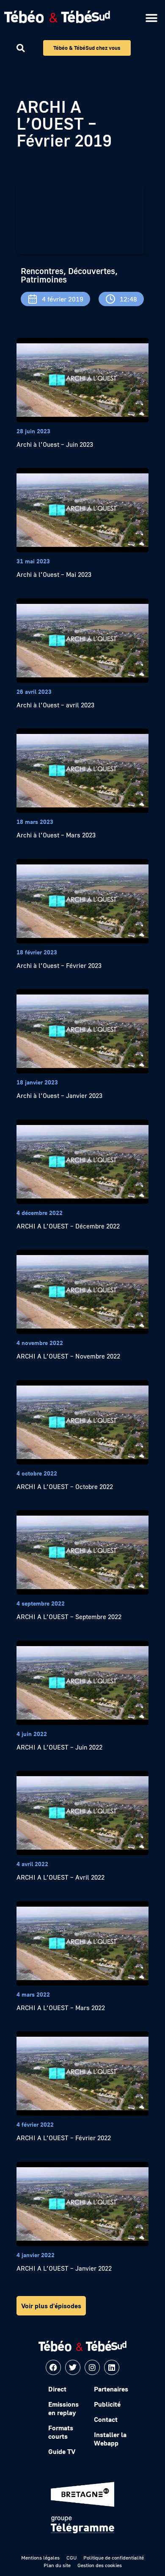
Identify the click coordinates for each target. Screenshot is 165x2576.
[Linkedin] (112, 2367)
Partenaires (111, 2389)
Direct (57, 2389)
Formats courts (61, 2432)
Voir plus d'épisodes (51, 2306)
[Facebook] (53, 2367)
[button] (151, 18)
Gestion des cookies (100, 2565)
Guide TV (62, 2451)
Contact (106, 2419)
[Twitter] (73, 2367)
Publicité (107, 2404)
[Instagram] (92, 2367)
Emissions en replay (63, 2408)
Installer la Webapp (110, 2439)
